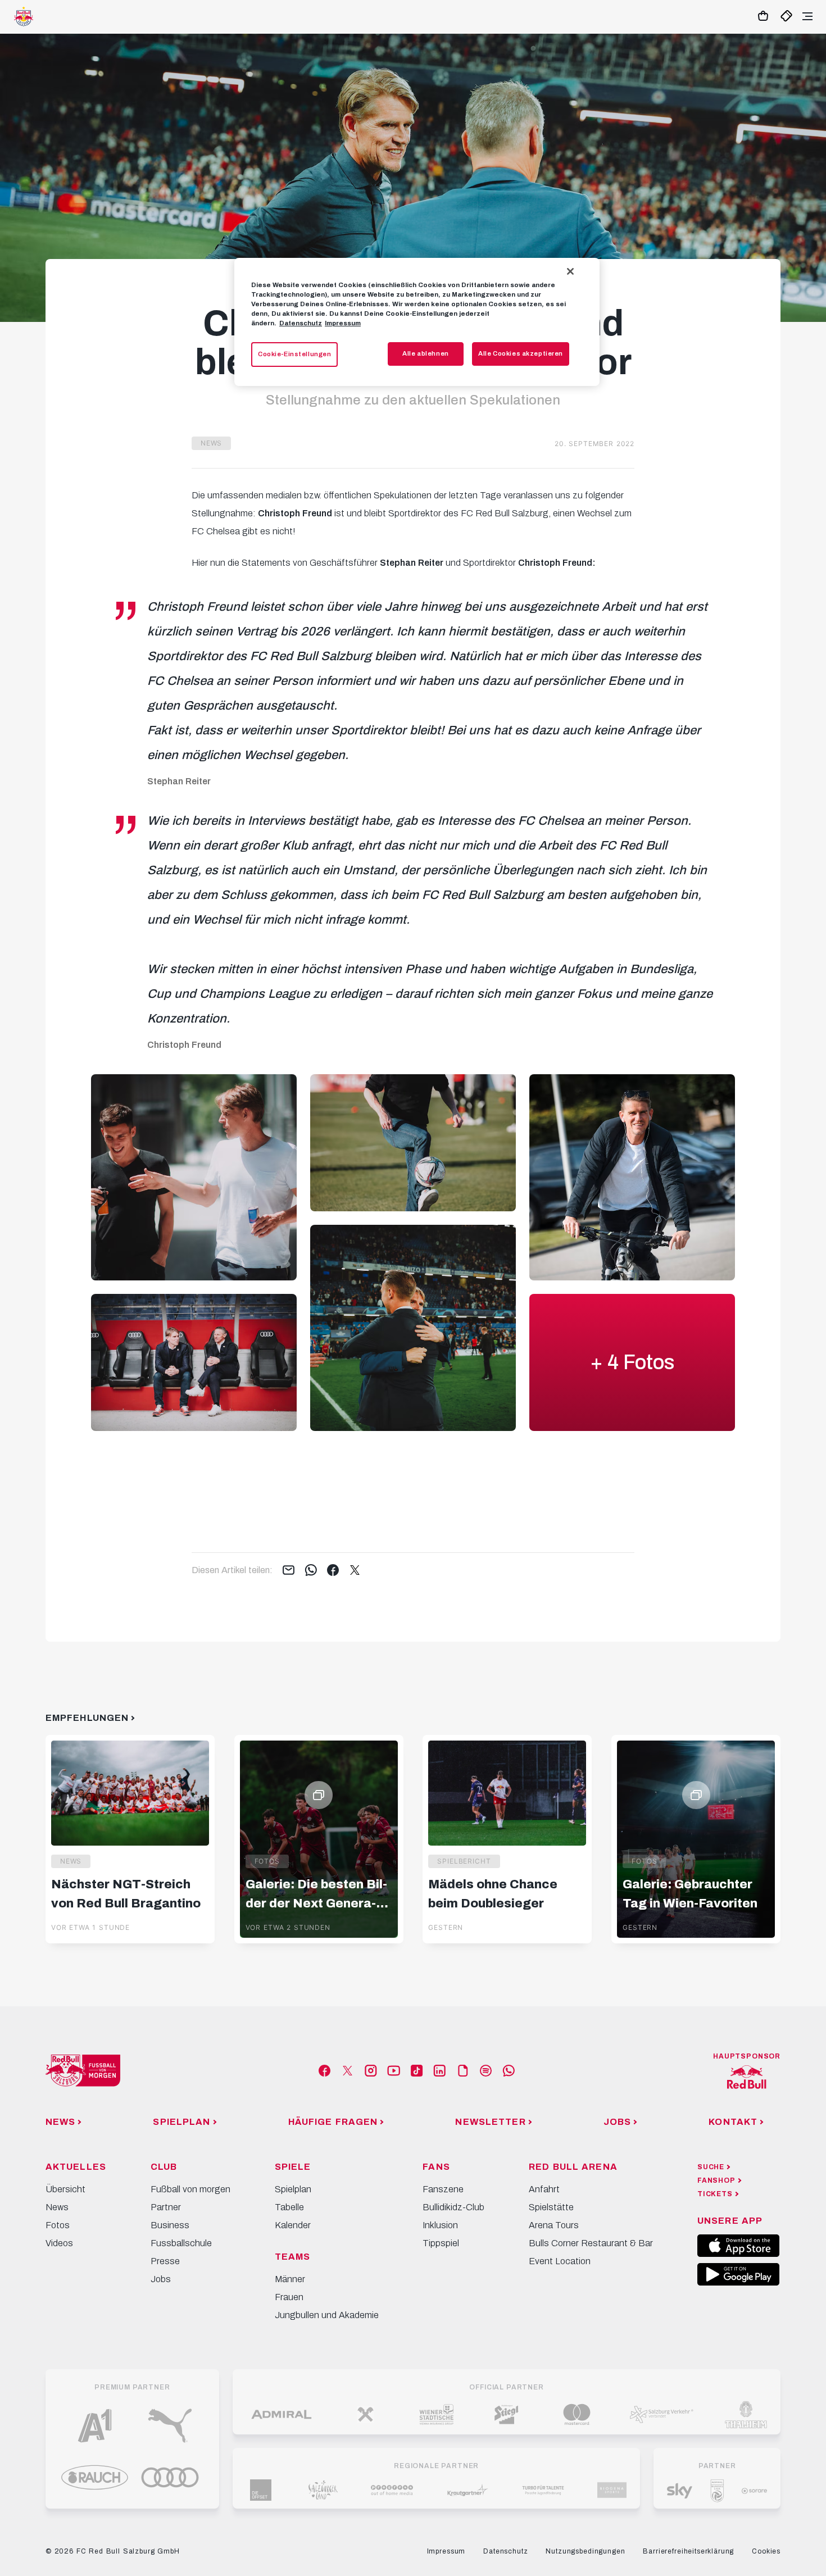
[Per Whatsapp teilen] (311, 1571)
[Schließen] (570, 271)
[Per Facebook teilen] (333, 1571)
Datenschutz (301, 323)
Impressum (343, 323)
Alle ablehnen (425, 353)
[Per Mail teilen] (289, 1571)
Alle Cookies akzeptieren (521, 353)
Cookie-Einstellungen (294, 354)
